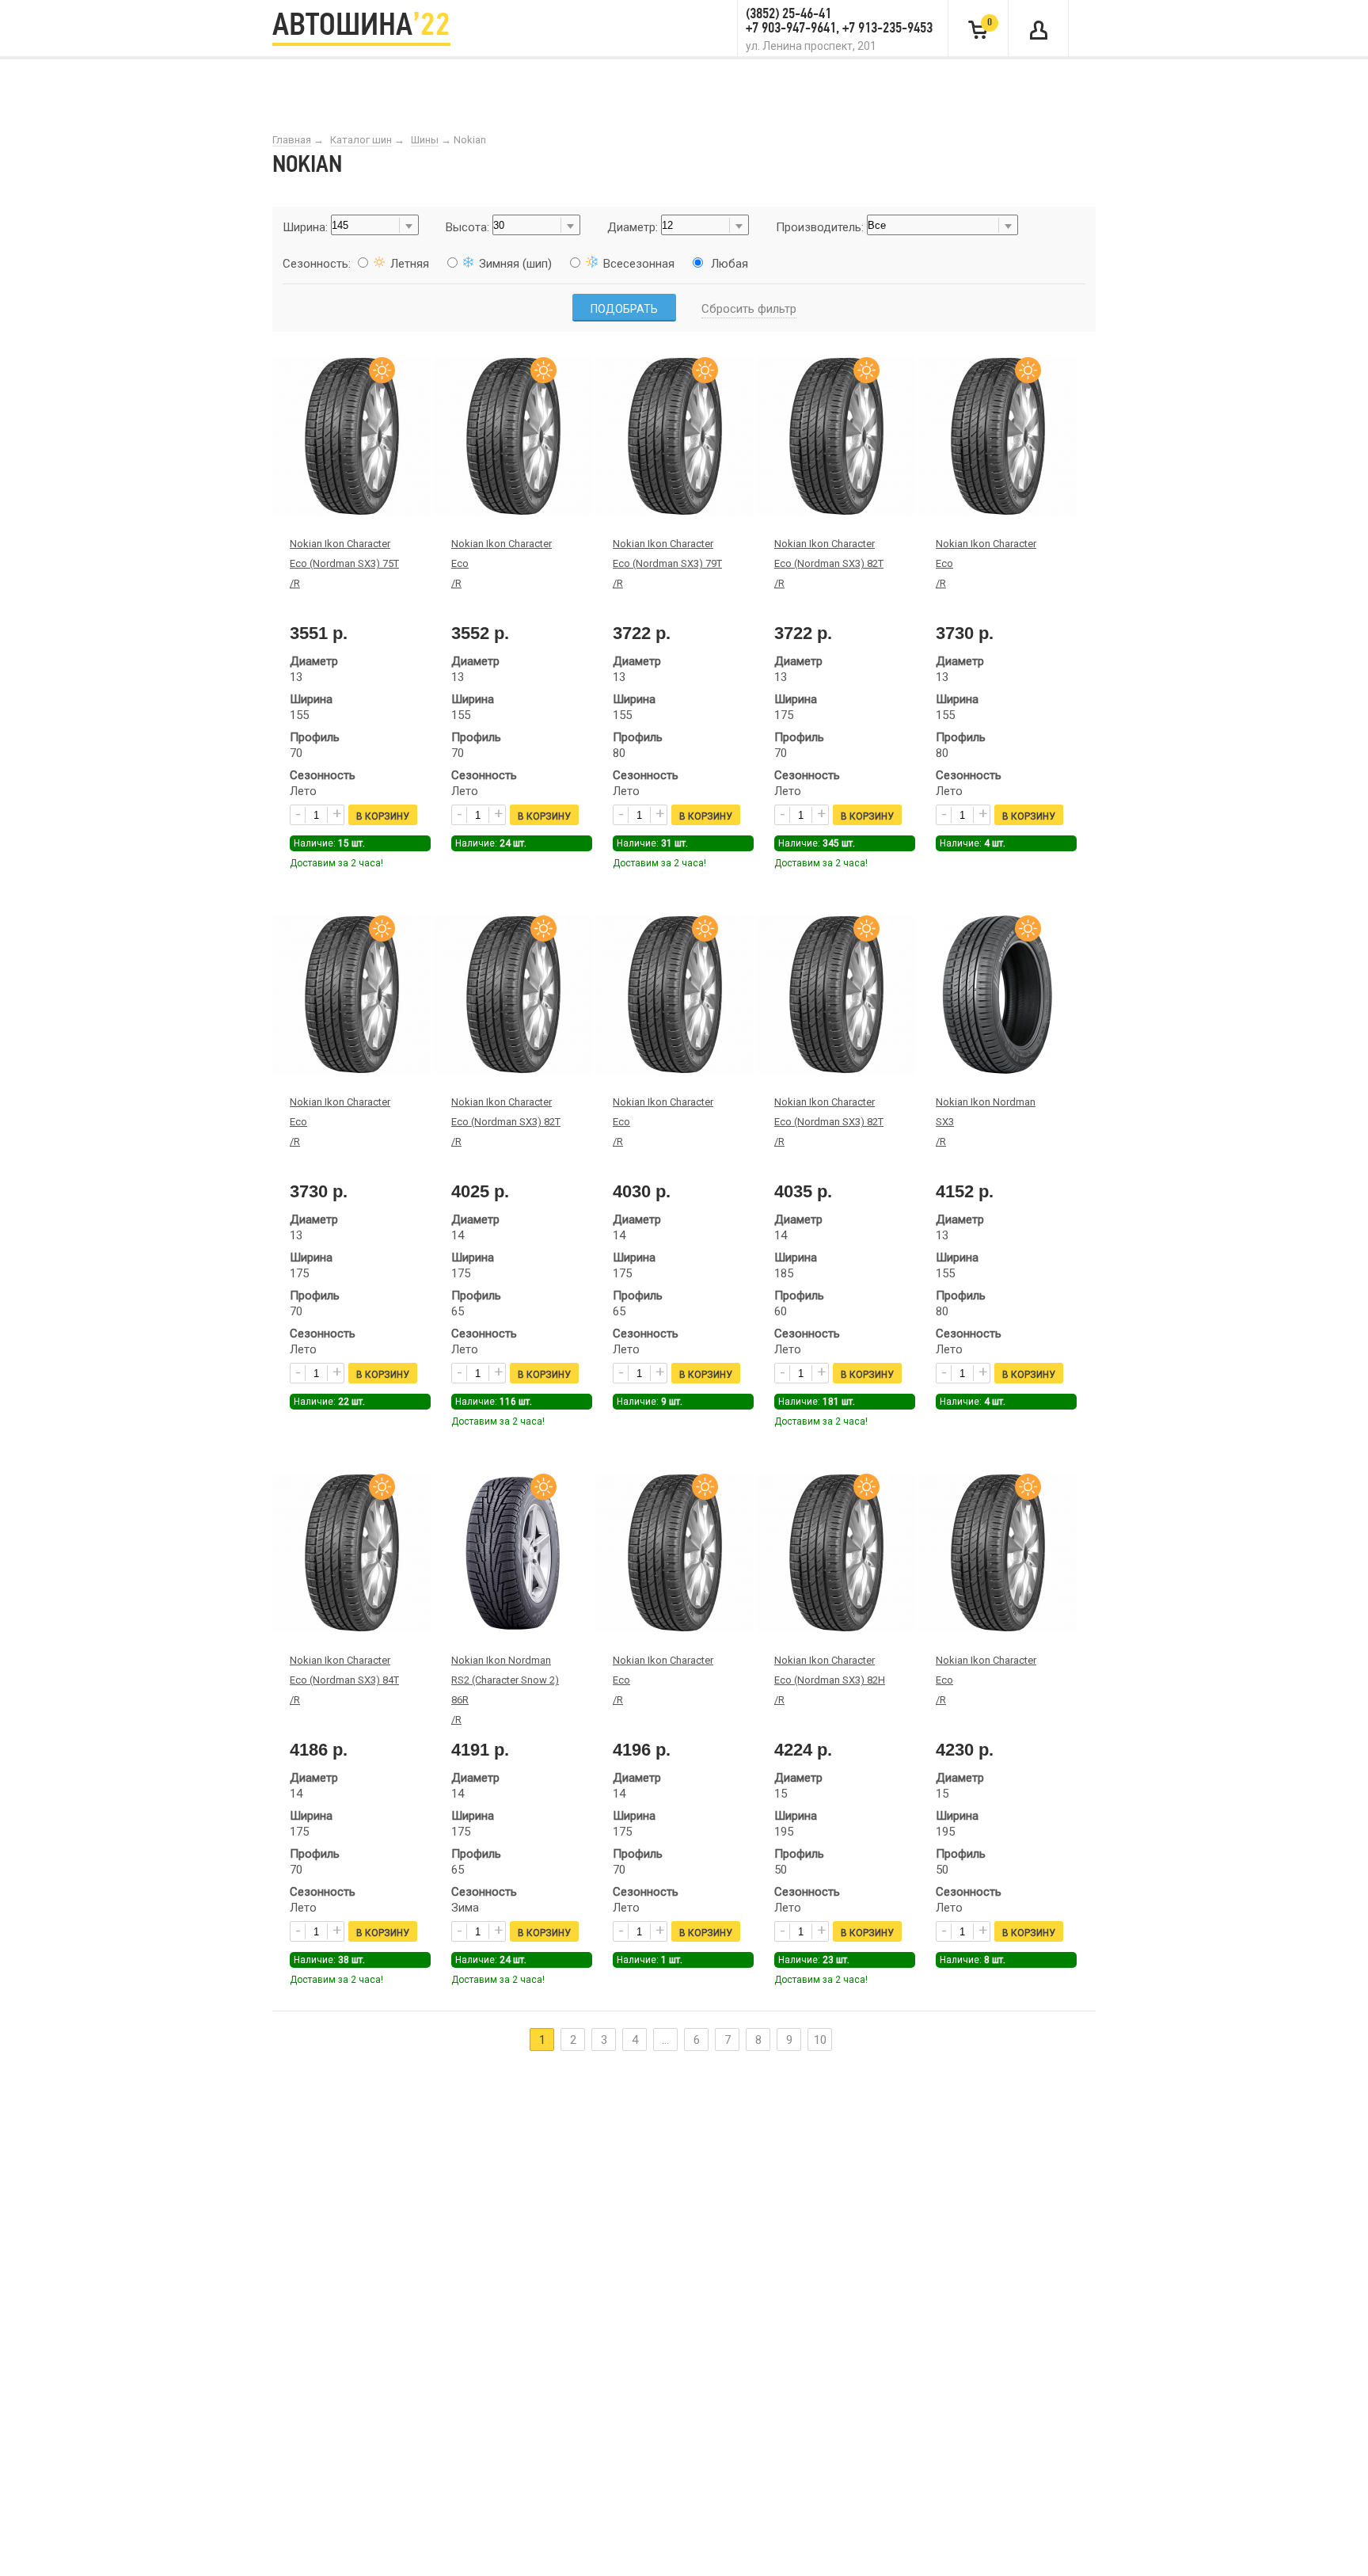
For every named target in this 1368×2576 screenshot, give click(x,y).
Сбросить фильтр (749, 309)
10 (820, 2040)
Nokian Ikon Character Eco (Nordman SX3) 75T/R (344, 563)
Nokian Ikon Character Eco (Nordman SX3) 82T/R (829, 563)
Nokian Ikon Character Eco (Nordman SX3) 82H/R (830, 1680)
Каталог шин (361, 140)
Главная (292, 140)
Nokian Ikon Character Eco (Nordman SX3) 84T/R (344, 1680)
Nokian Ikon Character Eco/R (502, 563)
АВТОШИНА (361, 27)
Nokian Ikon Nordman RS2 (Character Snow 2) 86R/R (505, 1690)
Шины (425, 140)
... (665, 2040)
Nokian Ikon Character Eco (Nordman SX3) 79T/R (667, 563)
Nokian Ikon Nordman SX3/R (986, 1122)
